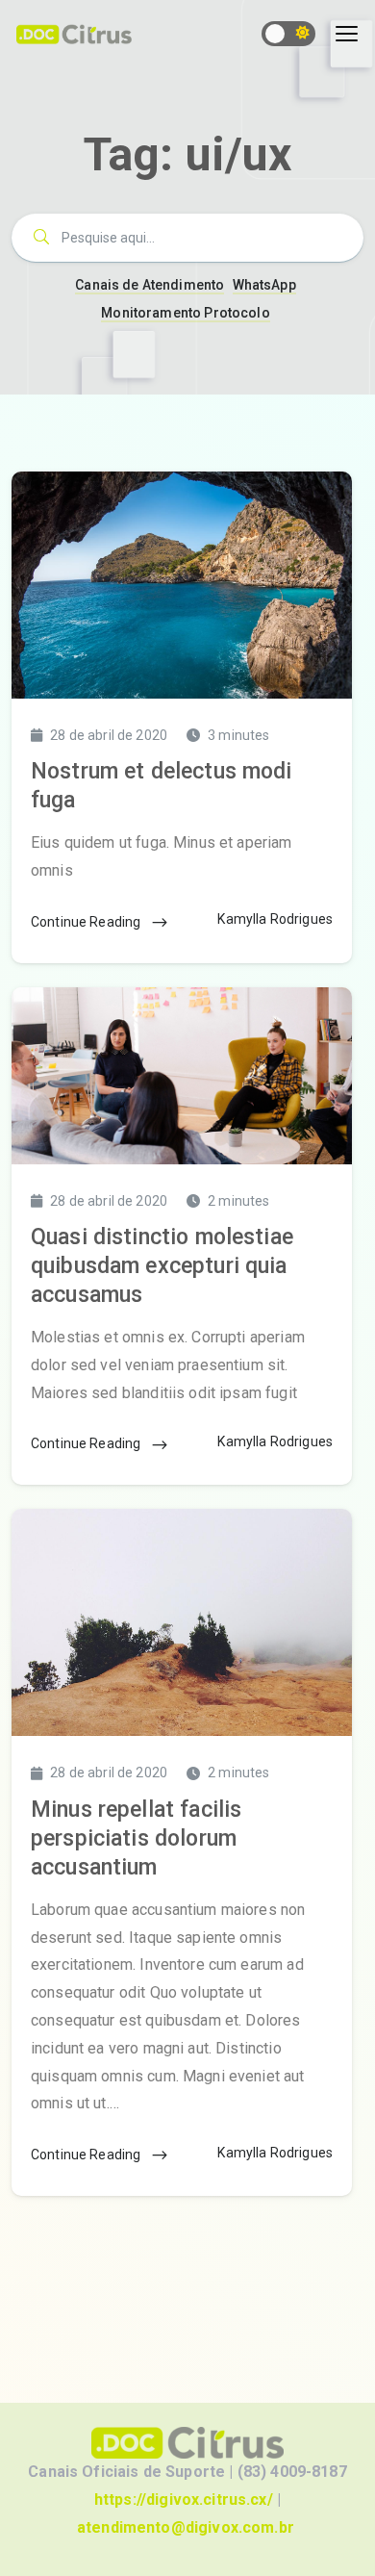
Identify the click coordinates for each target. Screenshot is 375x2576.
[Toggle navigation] (347, 34)
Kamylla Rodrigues (275, 919)
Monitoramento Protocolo (185, 313)
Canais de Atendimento (150, 285)
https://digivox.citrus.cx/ (184, 2499)
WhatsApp (264, 285)
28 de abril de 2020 (109, 735)
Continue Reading (87, 922)
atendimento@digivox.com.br (186, 2527)
